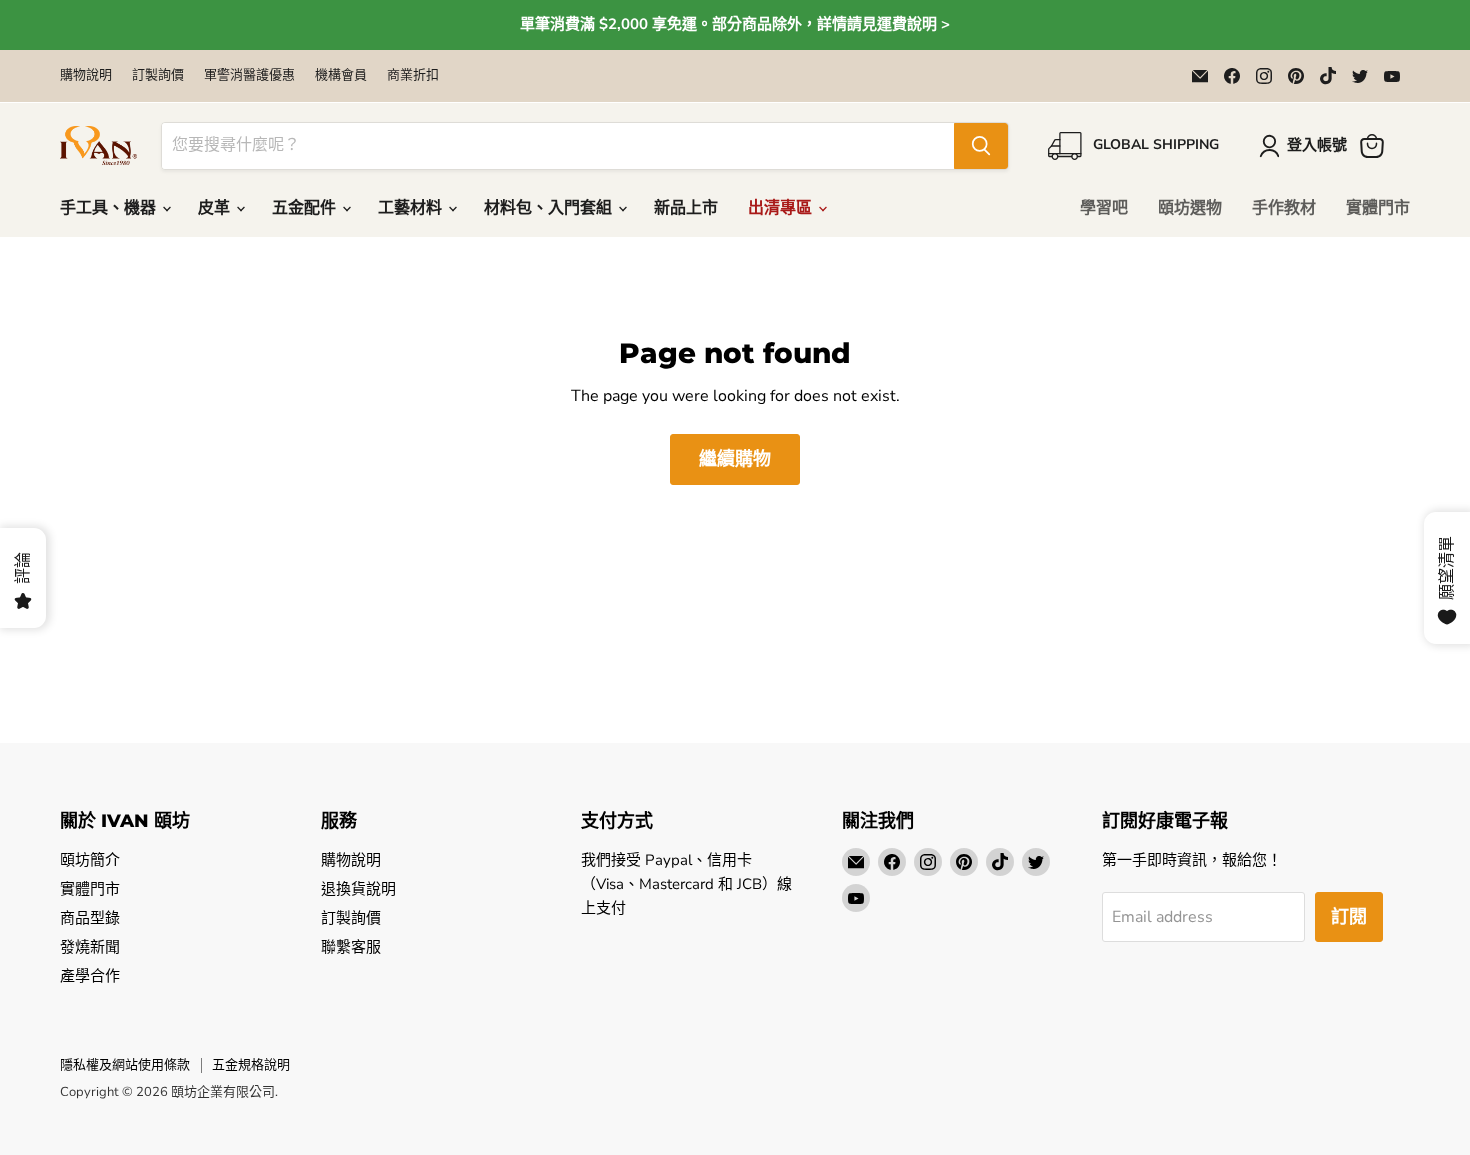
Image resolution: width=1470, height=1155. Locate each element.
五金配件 (306, 208)
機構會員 (341, 75)
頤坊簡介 (90, 860)
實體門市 (1378, 208)
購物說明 (86, 75)
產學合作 (90, 976)
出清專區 (782, 208)
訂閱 (1349, 917)
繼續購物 (735, 459)
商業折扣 (413, 75)
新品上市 (686, 208)
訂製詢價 (158, 75)
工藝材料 (412, 208)
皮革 (216, 208)
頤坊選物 (1190, 208)
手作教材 (1284, 208)
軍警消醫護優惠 (249, 75)
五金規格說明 (251, 1065)
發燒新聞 (90, 947)
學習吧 (1104, 208)
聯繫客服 (351, 947)
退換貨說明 (358, 889)
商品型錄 (90, 918)
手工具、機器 (110, 208)
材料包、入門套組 (550, 208)
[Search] (981, 146)
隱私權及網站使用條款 (125, 1065)
